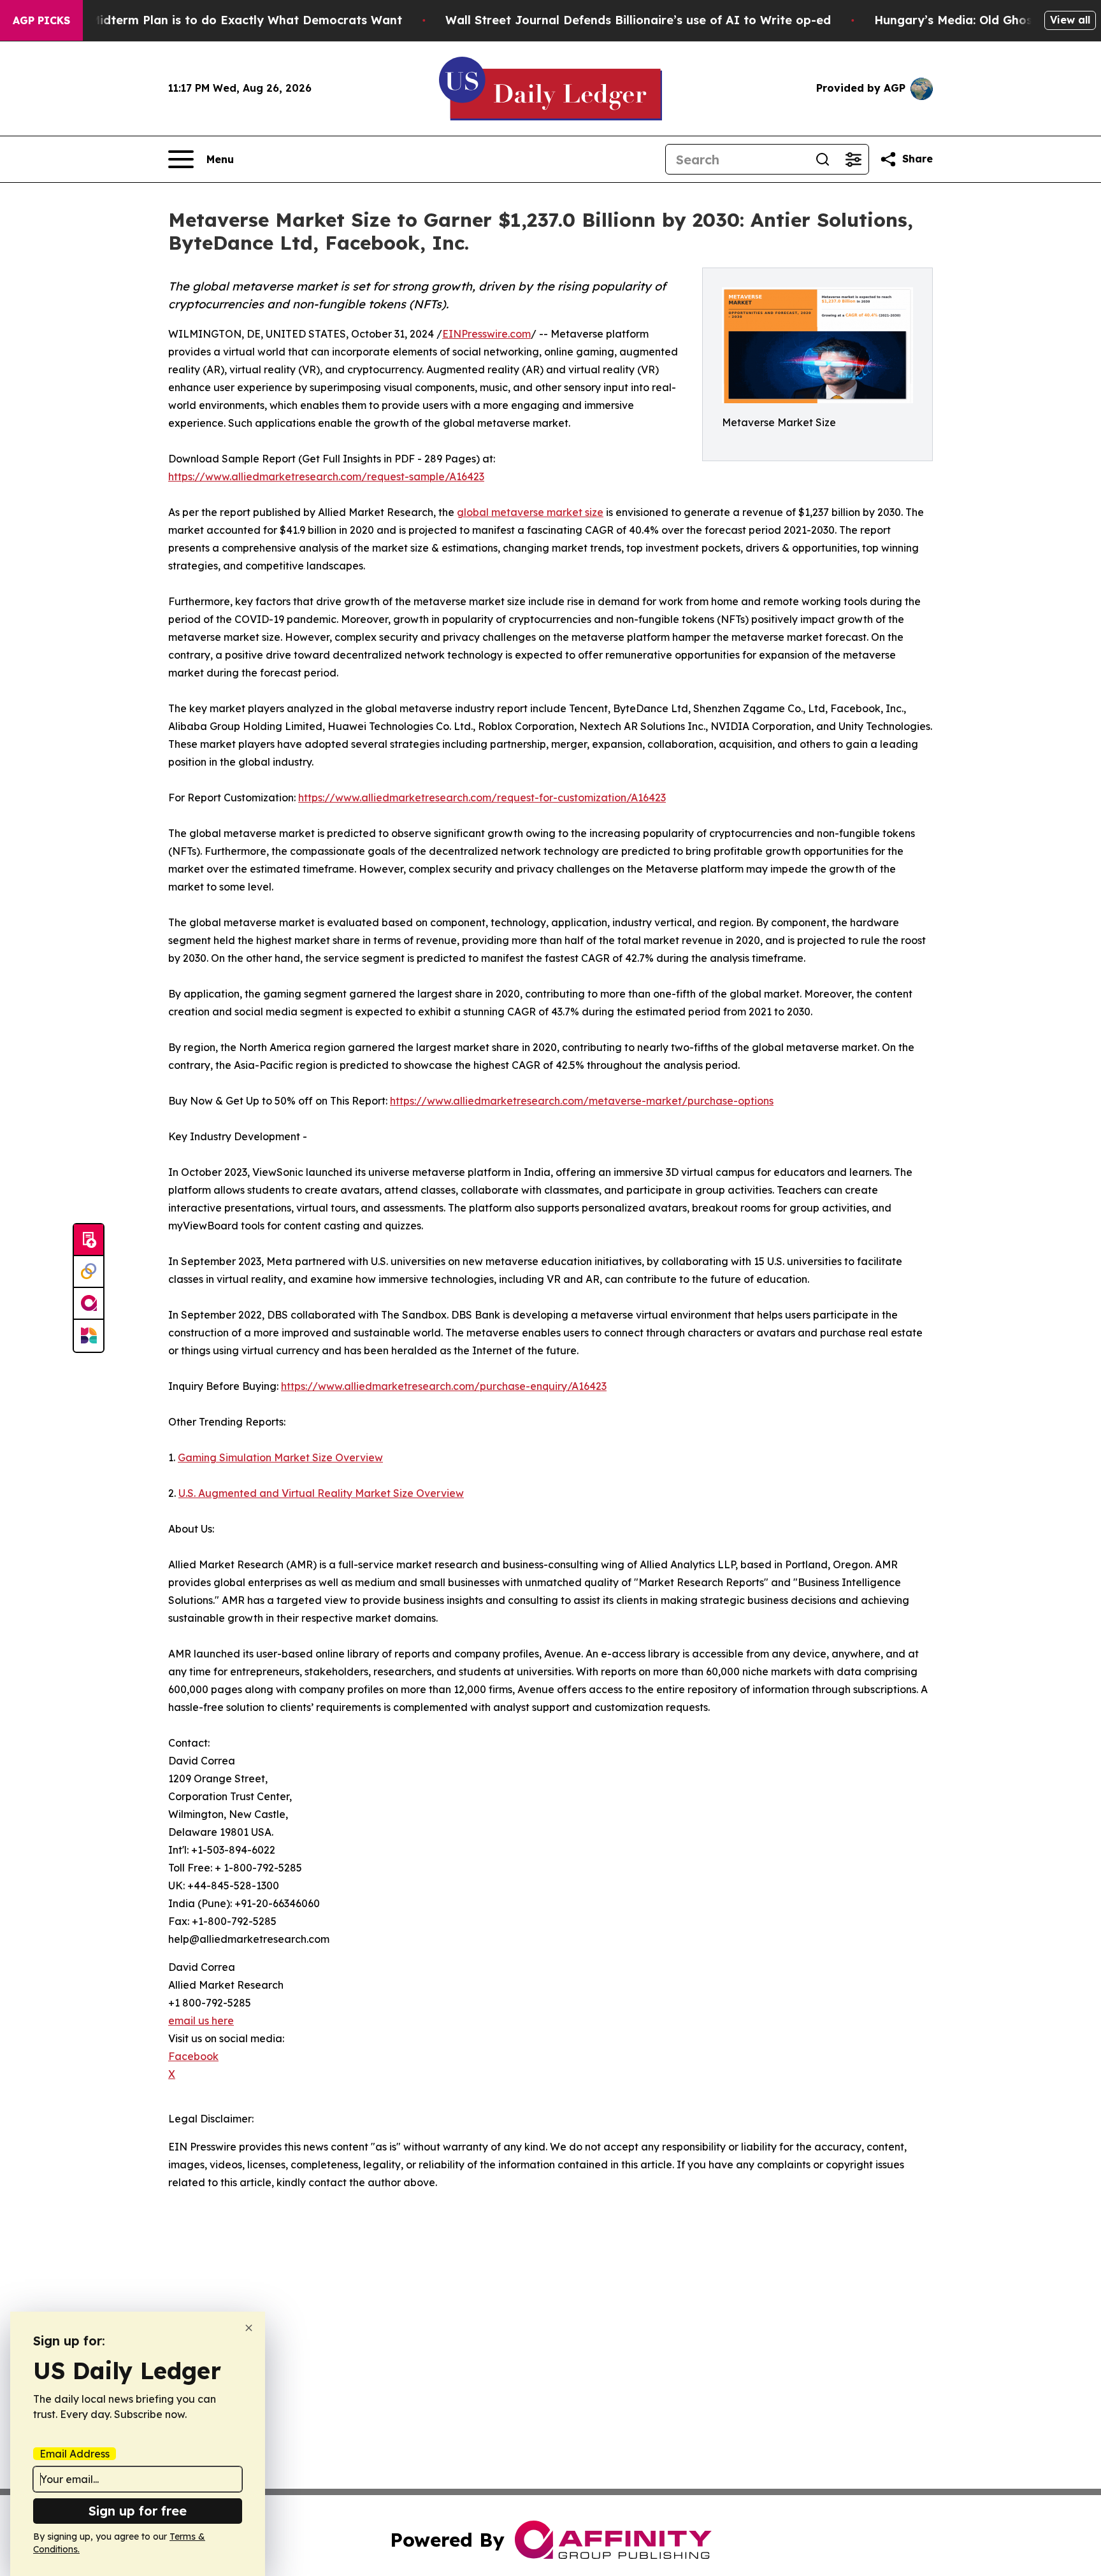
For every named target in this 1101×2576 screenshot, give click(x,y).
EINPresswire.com (486, 334)
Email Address (75, 2454)
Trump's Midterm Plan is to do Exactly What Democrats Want (221, 20)
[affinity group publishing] (89, 1304)
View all (1070, 20)
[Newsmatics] (89, 1336)
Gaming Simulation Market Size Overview (280, 1457)
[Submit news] (89, 1240)
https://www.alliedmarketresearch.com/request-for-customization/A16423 (482, 798)
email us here (201, 2021)
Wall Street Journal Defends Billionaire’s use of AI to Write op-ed (638, 20)
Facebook (193, 2056)
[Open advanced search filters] (853, 159)
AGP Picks (41, 20)
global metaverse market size (530, 512)
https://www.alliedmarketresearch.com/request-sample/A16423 (326, 476)
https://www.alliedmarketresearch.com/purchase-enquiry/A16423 (444, 1386)
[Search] (823, 159)
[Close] (249, 2328)
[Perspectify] (89, 1272)
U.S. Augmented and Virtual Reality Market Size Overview (321, 1493)
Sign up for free (138, 2511)
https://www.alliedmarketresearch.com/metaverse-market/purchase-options (582, 1101)
